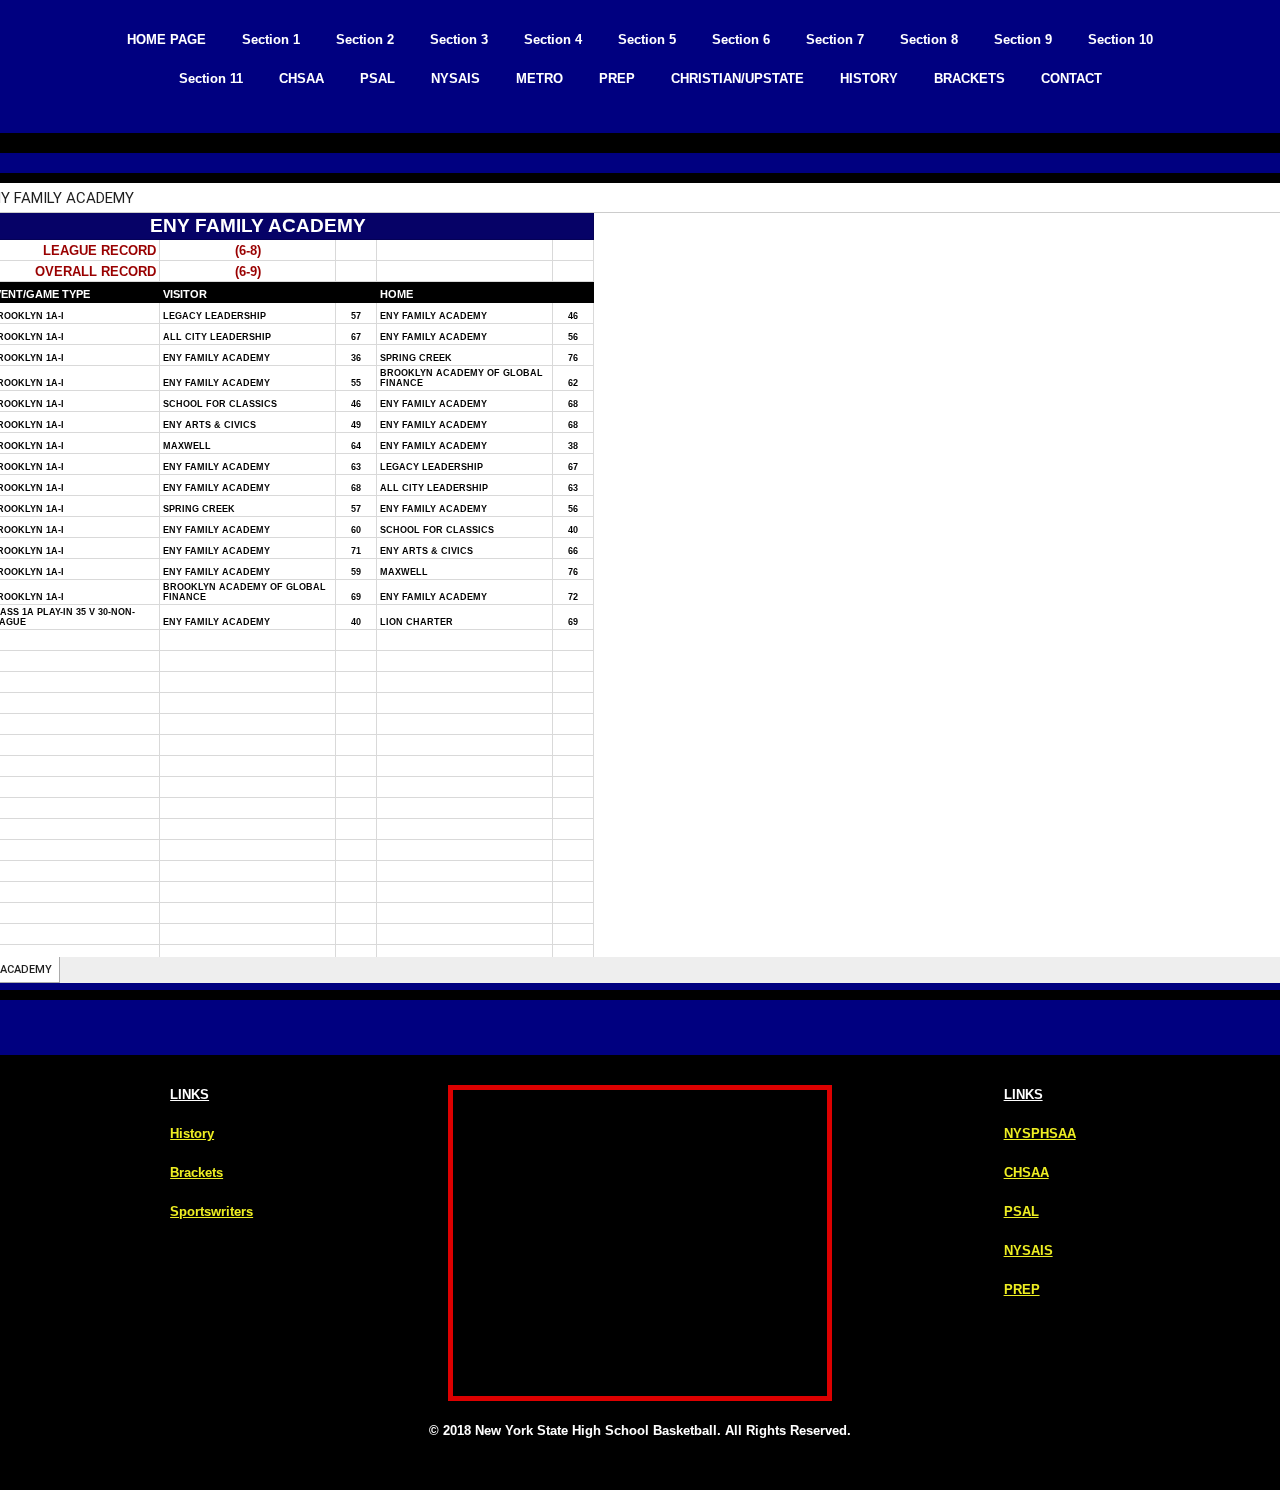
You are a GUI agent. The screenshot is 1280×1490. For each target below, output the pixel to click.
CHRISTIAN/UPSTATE (737, 78)
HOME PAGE (166, 39)
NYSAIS (455, 78)
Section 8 (929, 39)
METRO (539, 78)
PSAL (377, 78)
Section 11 (211, 78)
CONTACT (1071, 78)
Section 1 (271, 39)
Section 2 (365, 39)
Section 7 (835, 39)
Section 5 (647, 39)
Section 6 (741, 39)
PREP (617, 78)
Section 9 (1023, 39)
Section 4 (553, 39)
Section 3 (459, 39)
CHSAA (301, 78)
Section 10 (1120, 39)
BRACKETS (969, 78)
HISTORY (869, 78)
